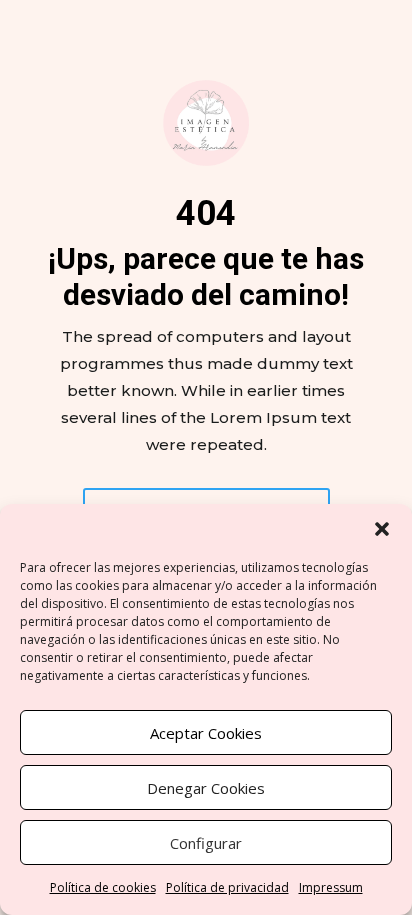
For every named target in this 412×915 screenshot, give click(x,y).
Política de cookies (103, 887)
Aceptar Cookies (206, 733)
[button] (382, 529)
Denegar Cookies (206, 788)
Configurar (206, 843)
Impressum (331, 887)
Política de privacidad (227, 887)
